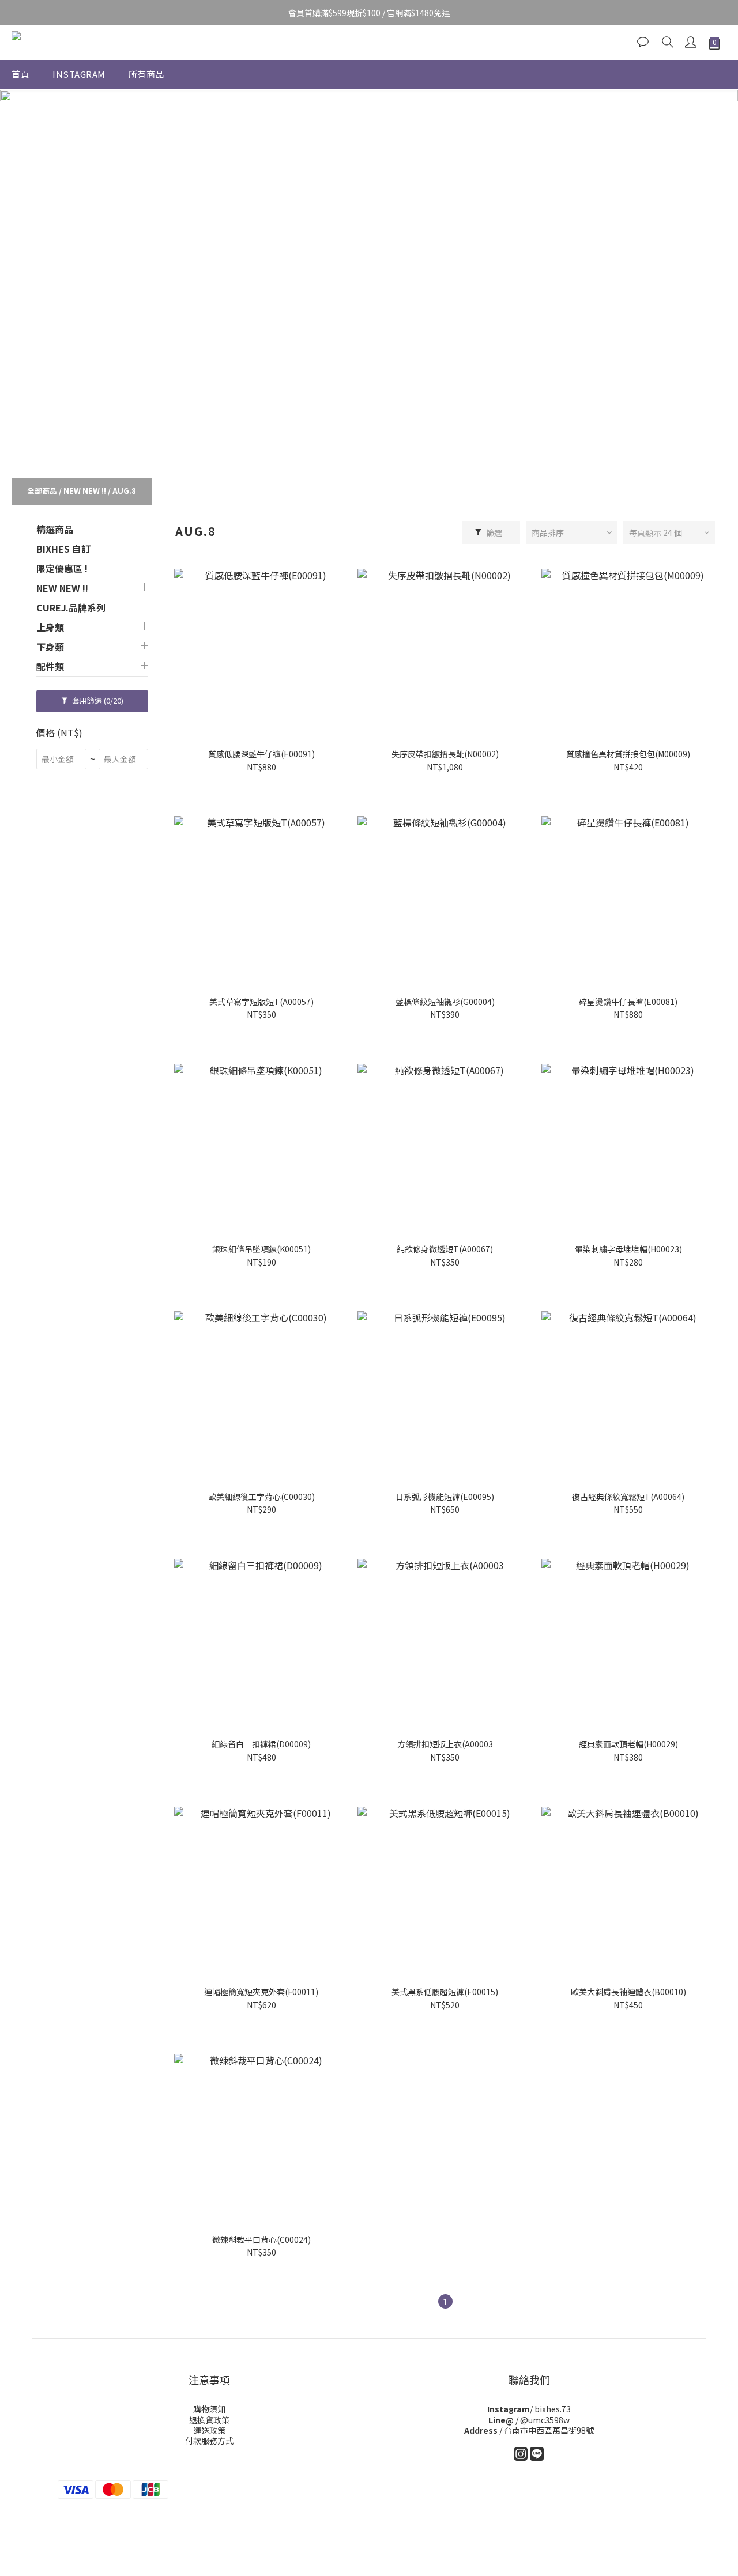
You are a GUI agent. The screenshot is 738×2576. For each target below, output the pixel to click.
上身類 (50, 627)
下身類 (50, 647)
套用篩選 (97, 700)
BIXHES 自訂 (63, 549)
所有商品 (146, 74)
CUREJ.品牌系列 (71, 607)
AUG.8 (124, 491)
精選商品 (55, 529)
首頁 (20, 74)
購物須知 (209, 2409)
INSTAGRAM (79, 74)
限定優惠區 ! (62, 568)
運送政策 (209, 2430)
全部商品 (42, 491)
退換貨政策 (209, 2420)
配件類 (50, 666)
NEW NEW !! (85, 491)
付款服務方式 (209, 2441)
